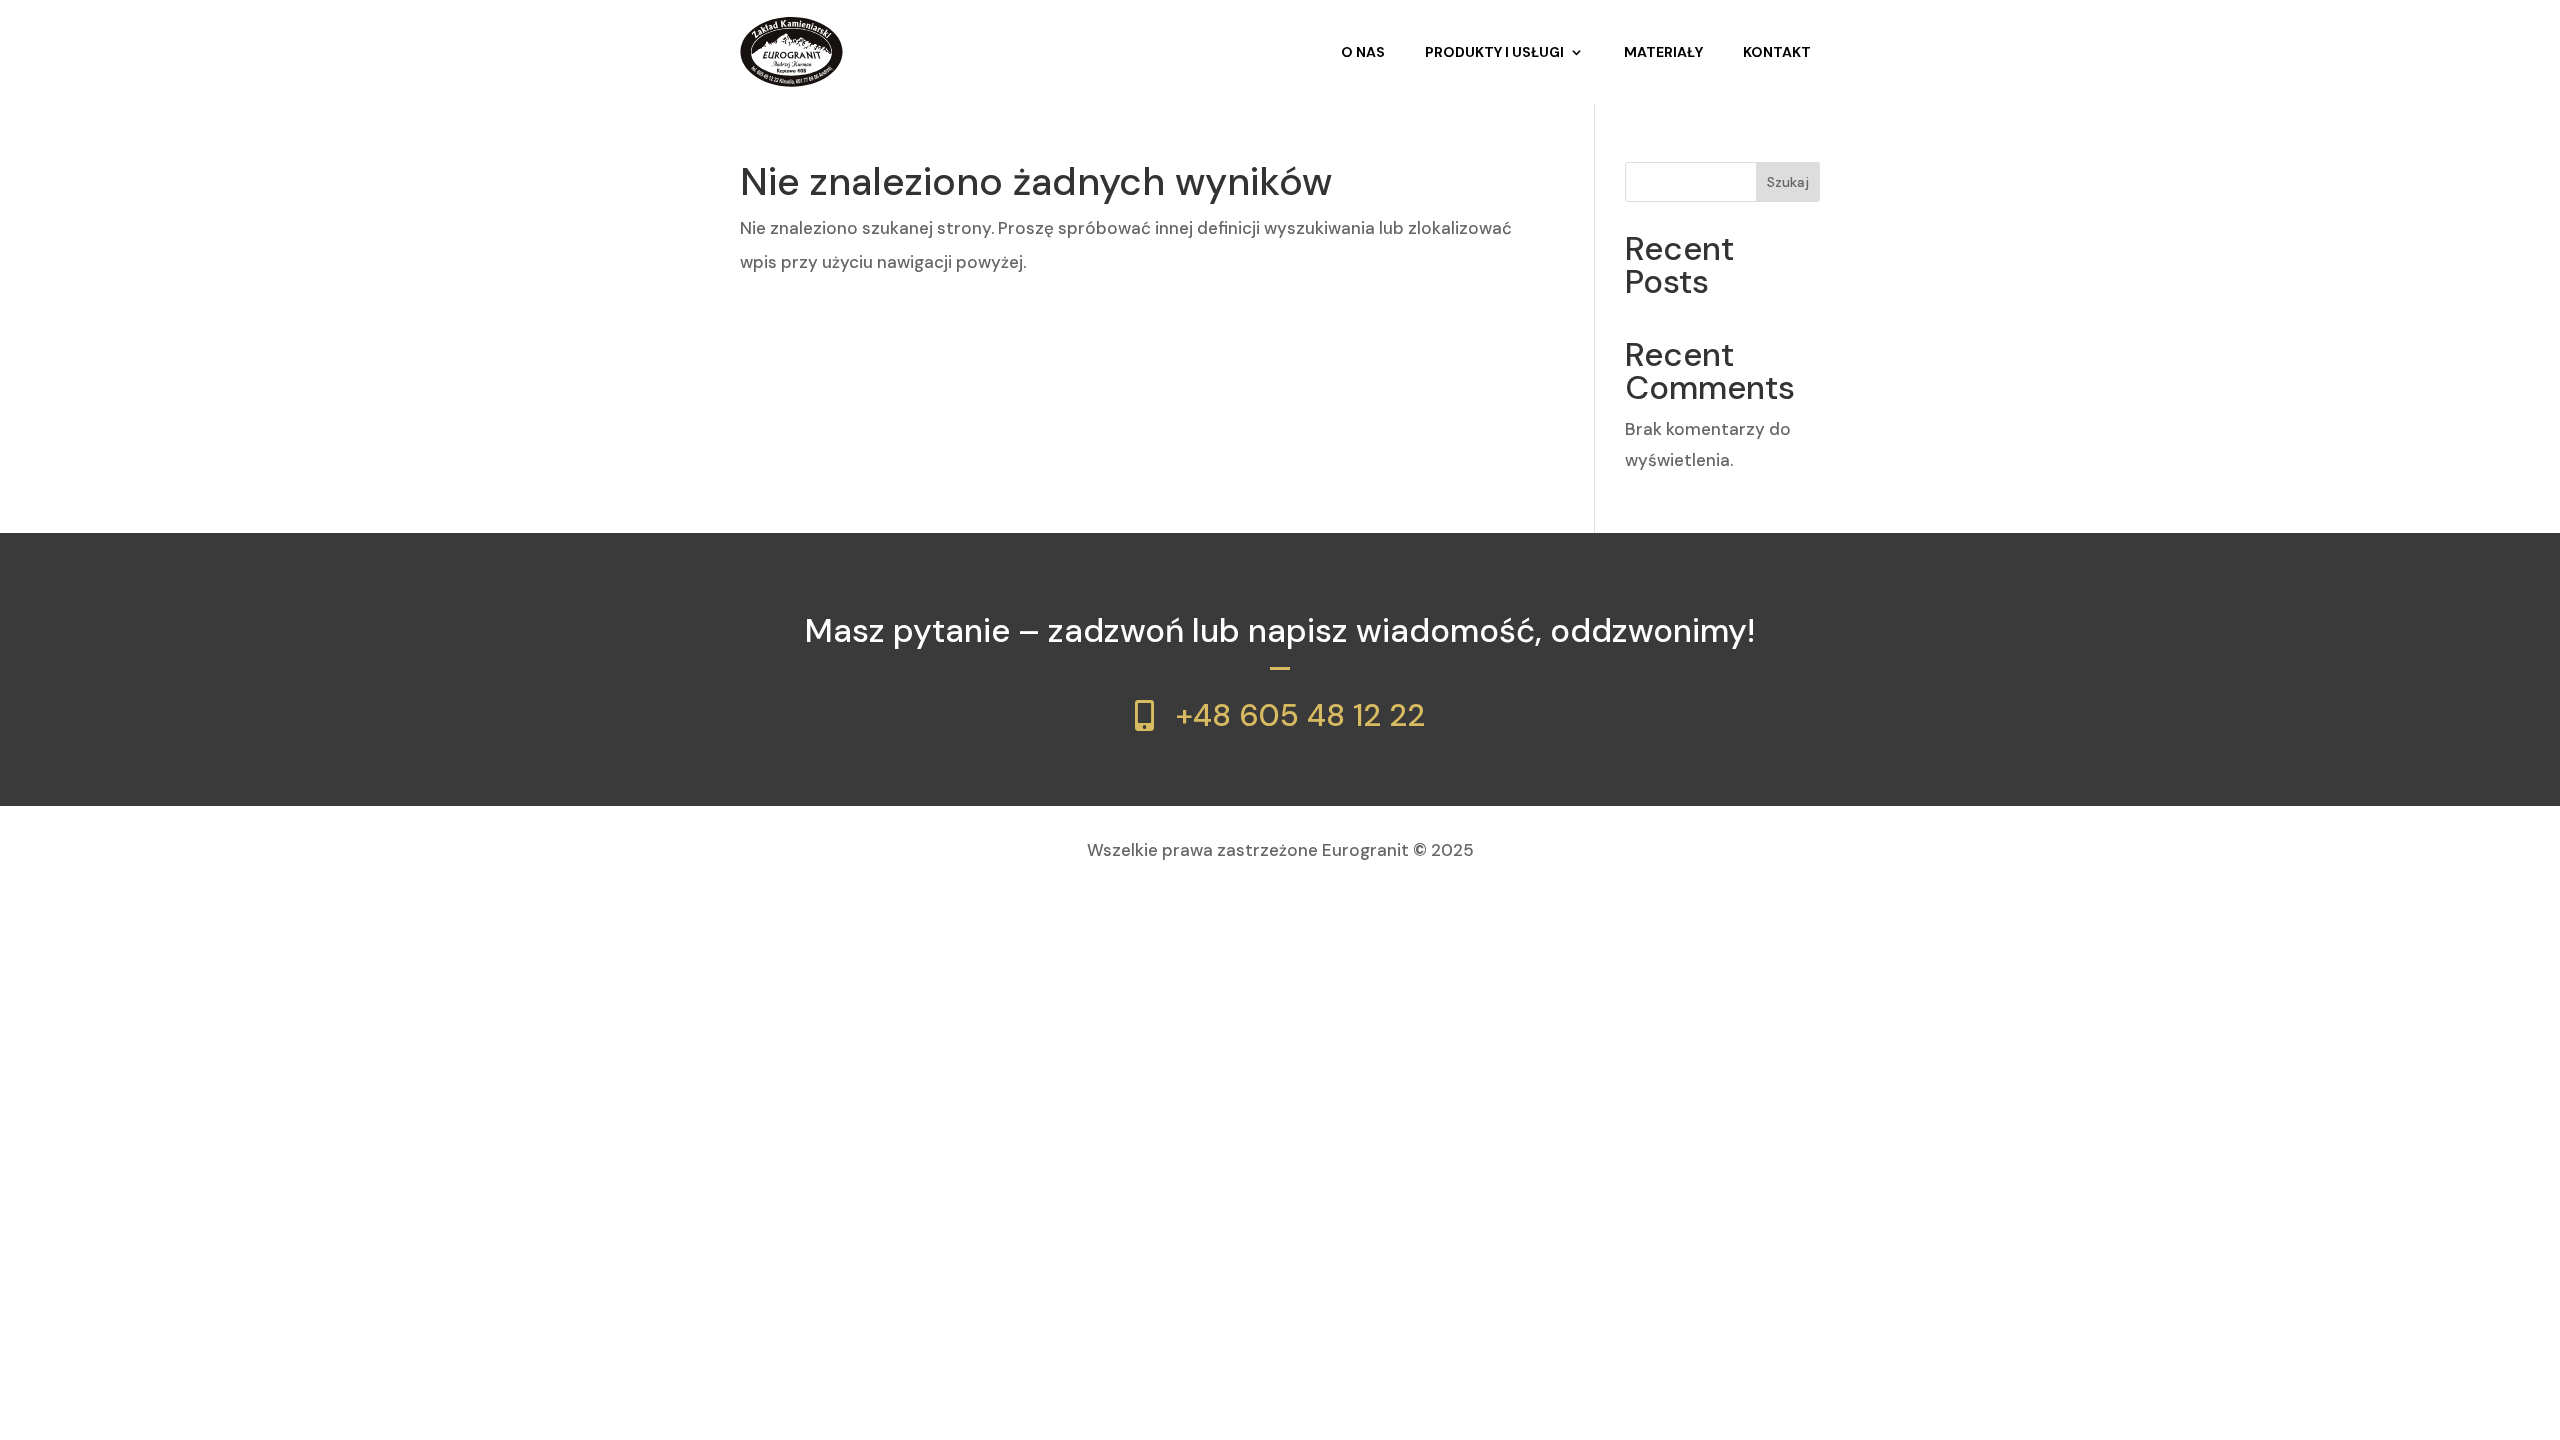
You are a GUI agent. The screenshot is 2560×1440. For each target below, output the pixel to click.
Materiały (1663, 52)
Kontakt (1777, 52)
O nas (1363, 52)
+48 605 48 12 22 (1300, 715)
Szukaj (1788, 182)
